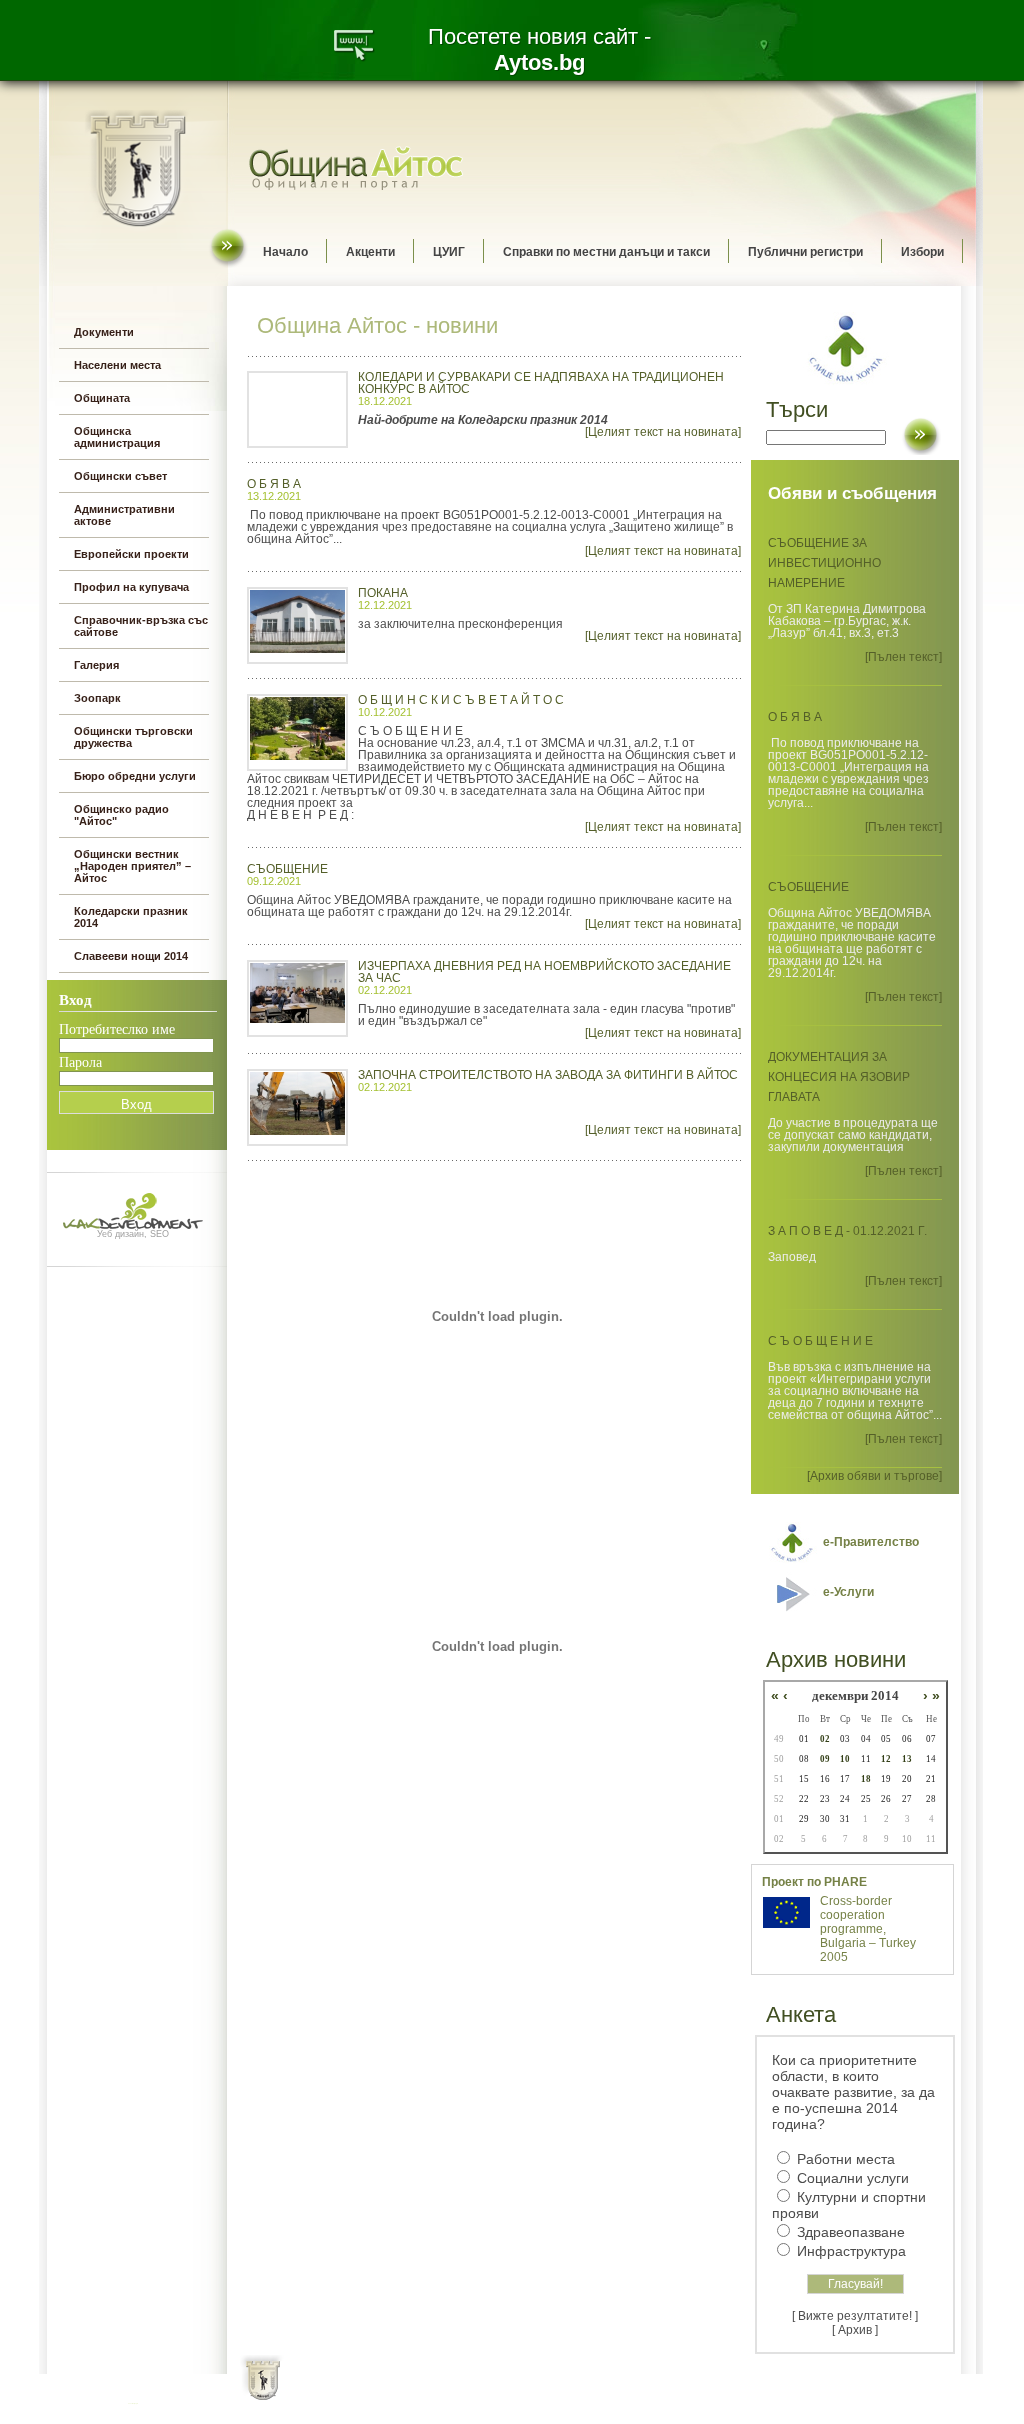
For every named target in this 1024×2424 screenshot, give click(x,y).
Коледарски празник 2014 (131, 917)
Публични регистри (805, 252)
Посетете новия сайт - (539, 49)
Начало (285, 252)
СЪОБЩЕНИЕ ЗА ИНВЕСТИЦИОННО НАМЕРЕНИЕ (824, 563)
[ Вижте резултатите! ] (855, 2316)
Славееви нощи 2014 (131, 956)
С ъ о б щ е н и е (820, 1341)
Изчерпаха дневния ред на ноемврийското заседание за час (544, 972)
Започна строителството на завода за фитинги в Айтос (548, 1075)
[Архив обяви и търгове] (874, 1476)
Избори (922, 252)
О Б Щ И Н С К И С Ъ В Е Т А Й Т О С (461, 700)
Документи (104, 332)
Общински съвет (120, 476)
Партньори (529, 2394)
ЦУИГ (449, 252)
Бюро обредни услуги (135, 776)
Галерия (96, 665)
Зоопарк (97, 698)
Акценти (370, 252)
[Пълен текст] (903, 657)
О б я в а (274, 484)
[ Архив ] (855, 2330)
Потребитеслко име (117, 1029)
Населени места (117, 365)
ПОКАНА (383, 593)
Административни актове (124, 515)
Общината (102, 398)
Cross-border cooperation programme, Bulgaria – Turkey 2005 (868, 1929)
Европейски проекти (131, 554)
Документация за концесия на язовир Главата (839, 1077)
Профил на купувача (131, 587)
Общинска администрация (117, 437)
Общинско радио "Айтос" (121, 815)
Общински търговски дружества (133, 737)
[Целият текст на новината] (663, 432)
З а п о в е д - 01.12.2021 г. (847, 1231)
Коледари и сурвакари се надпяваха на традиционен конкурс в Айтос (541, 383)
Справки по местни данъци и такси (606, 252)
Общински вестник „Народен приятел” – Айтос (132, 866)
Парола (80, 1062)
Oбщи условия (433, 2394)
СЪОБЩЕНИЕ (287, 869)
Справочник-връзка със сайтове (141, 626)
